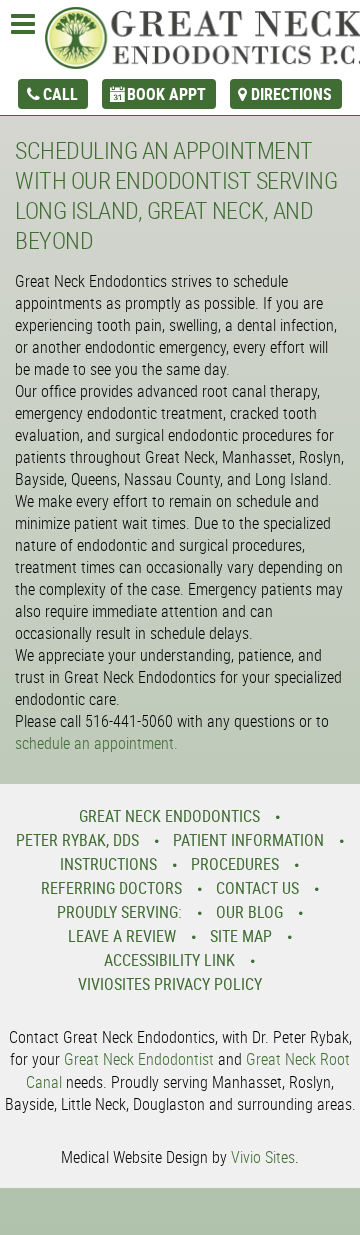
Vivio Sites (263, 1157)
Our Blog (249, 912)
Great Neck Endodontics (169, 816)
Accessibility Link (169, 960)
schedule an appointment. (96, 743)
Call (60, 94)
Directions (291, 94)
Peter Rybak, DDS (77, 840)
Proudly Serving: (119, 912)
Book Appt (166, 94)
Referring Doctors (111, 888)
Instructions (108, 864)
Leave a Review (122, 936)
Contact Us (257, 888)
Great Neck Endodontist (139, 1059)
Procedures (235, 864)
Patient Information (248, 840)
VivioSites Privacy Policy (170, 984)
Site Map (241, 936)
